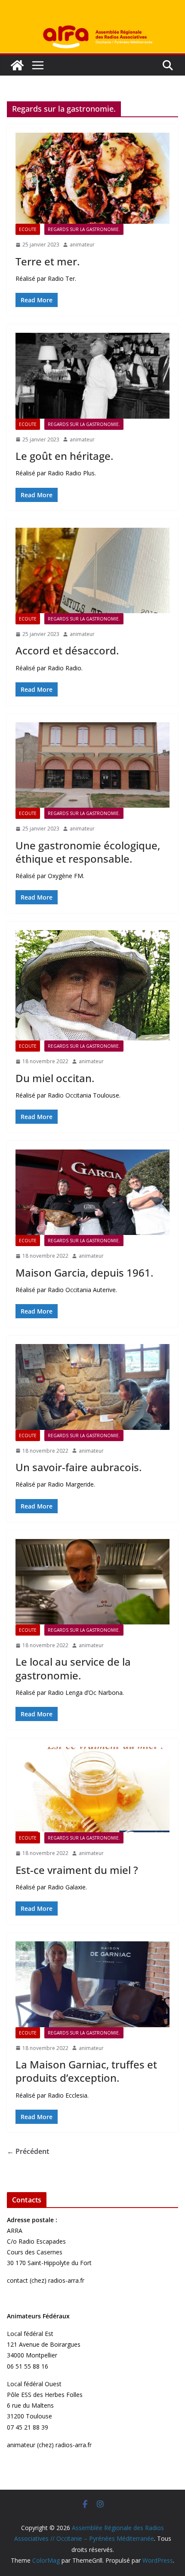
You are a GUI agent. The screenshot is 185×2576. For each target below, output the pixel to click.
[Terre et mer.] (92, 178)
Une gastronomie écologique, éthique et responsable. (88, 852)
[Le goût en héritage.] (92, 376)
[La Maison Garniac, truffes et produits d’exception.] (92, 1984)
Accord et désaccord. (67, 650)
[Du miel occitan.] (92, 985)
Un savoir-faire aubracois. (79, 1467)
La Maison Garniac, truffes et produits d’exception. (86, 2071)
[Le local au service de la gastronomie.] (92, 1582)
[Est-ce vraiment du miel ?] (92, 1790)
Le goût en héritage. (64, 456)
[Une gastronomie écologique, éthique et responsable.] (92, 765)
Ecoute (28, 229)
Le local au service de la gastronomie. (73, 1668)
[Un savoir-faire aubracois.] (92, 1387)
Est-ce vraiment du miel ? (77, 1870)
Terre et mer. (48, 261)
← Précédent (28, 2151)
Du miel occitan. (55, 1078)
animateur (82, 245)
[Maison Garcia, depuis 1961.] (92, 1192)
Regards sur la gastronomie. (84, 229)
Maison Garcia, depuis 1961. (84, 1273)
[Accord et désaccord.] (92, 570)
